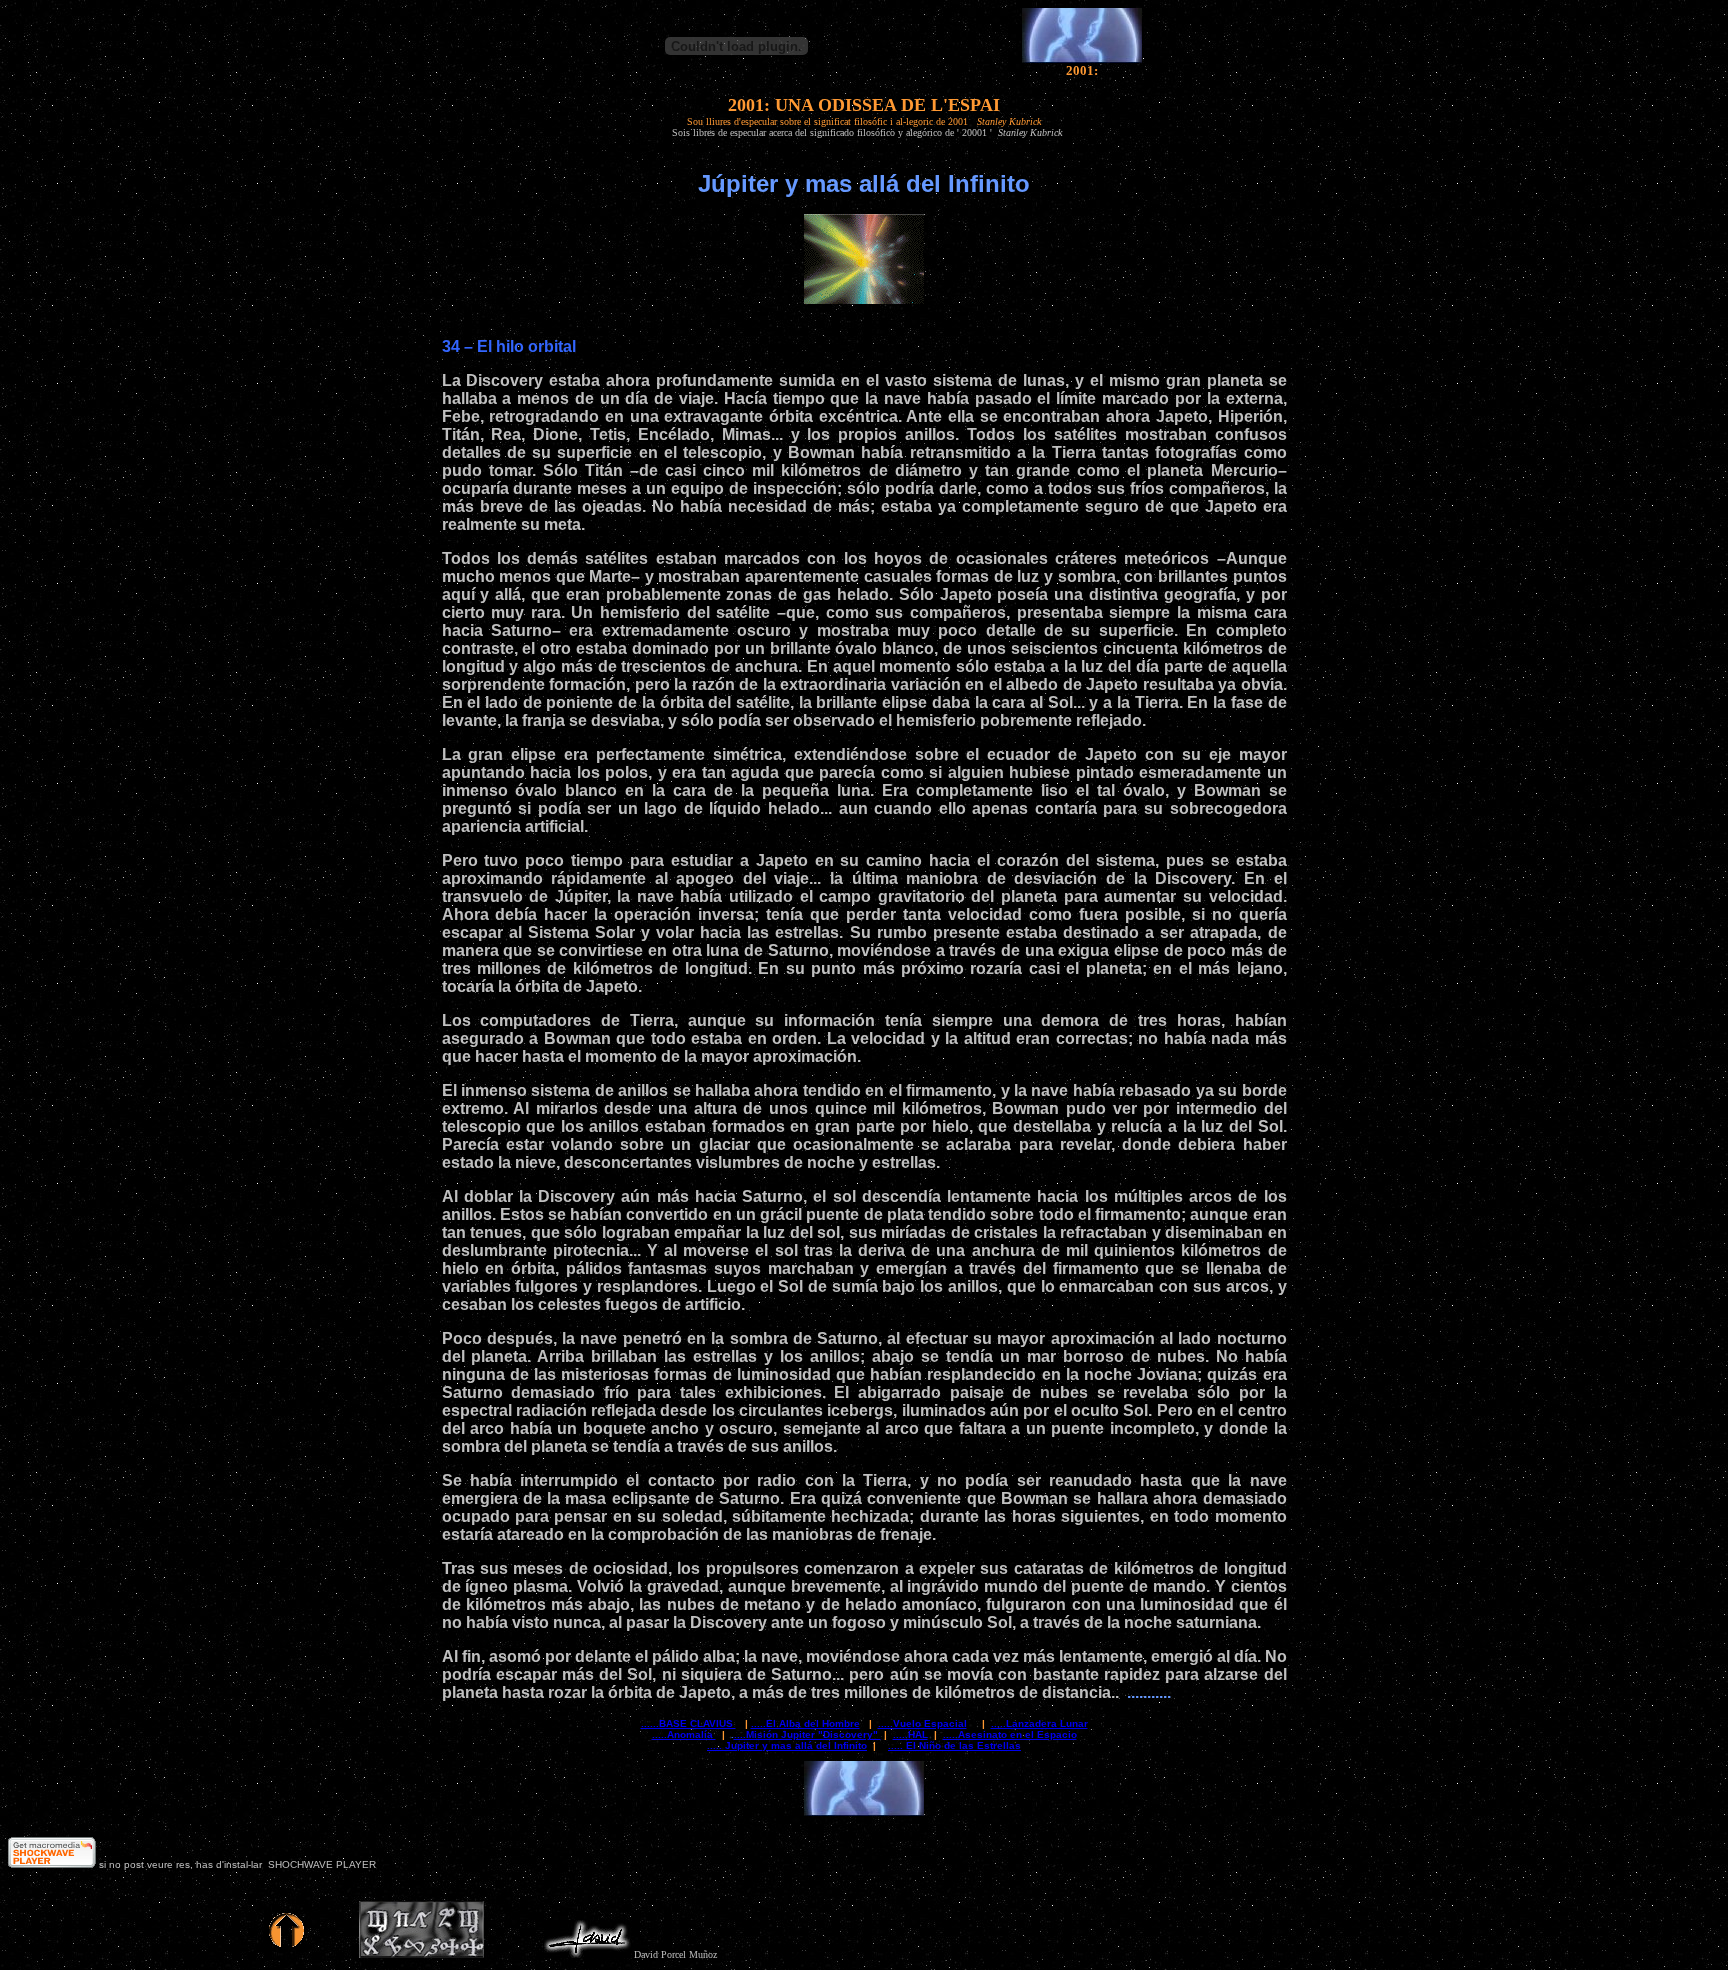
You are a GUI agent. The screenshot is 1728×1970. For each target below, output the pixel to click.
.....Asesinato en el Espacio (1010, 1734)
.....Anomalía (684, 1734)
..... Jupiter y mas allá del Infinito (787, 1745)
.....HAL (910, 1734)
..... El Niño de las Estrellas (954, 1745)
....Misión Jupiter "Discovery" (807, 1734)
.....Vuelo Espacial (922, 1723)
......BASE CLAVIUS (688, 1723)
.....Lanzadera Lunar (1039, 1723)
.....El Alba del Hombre (805, 1723)
